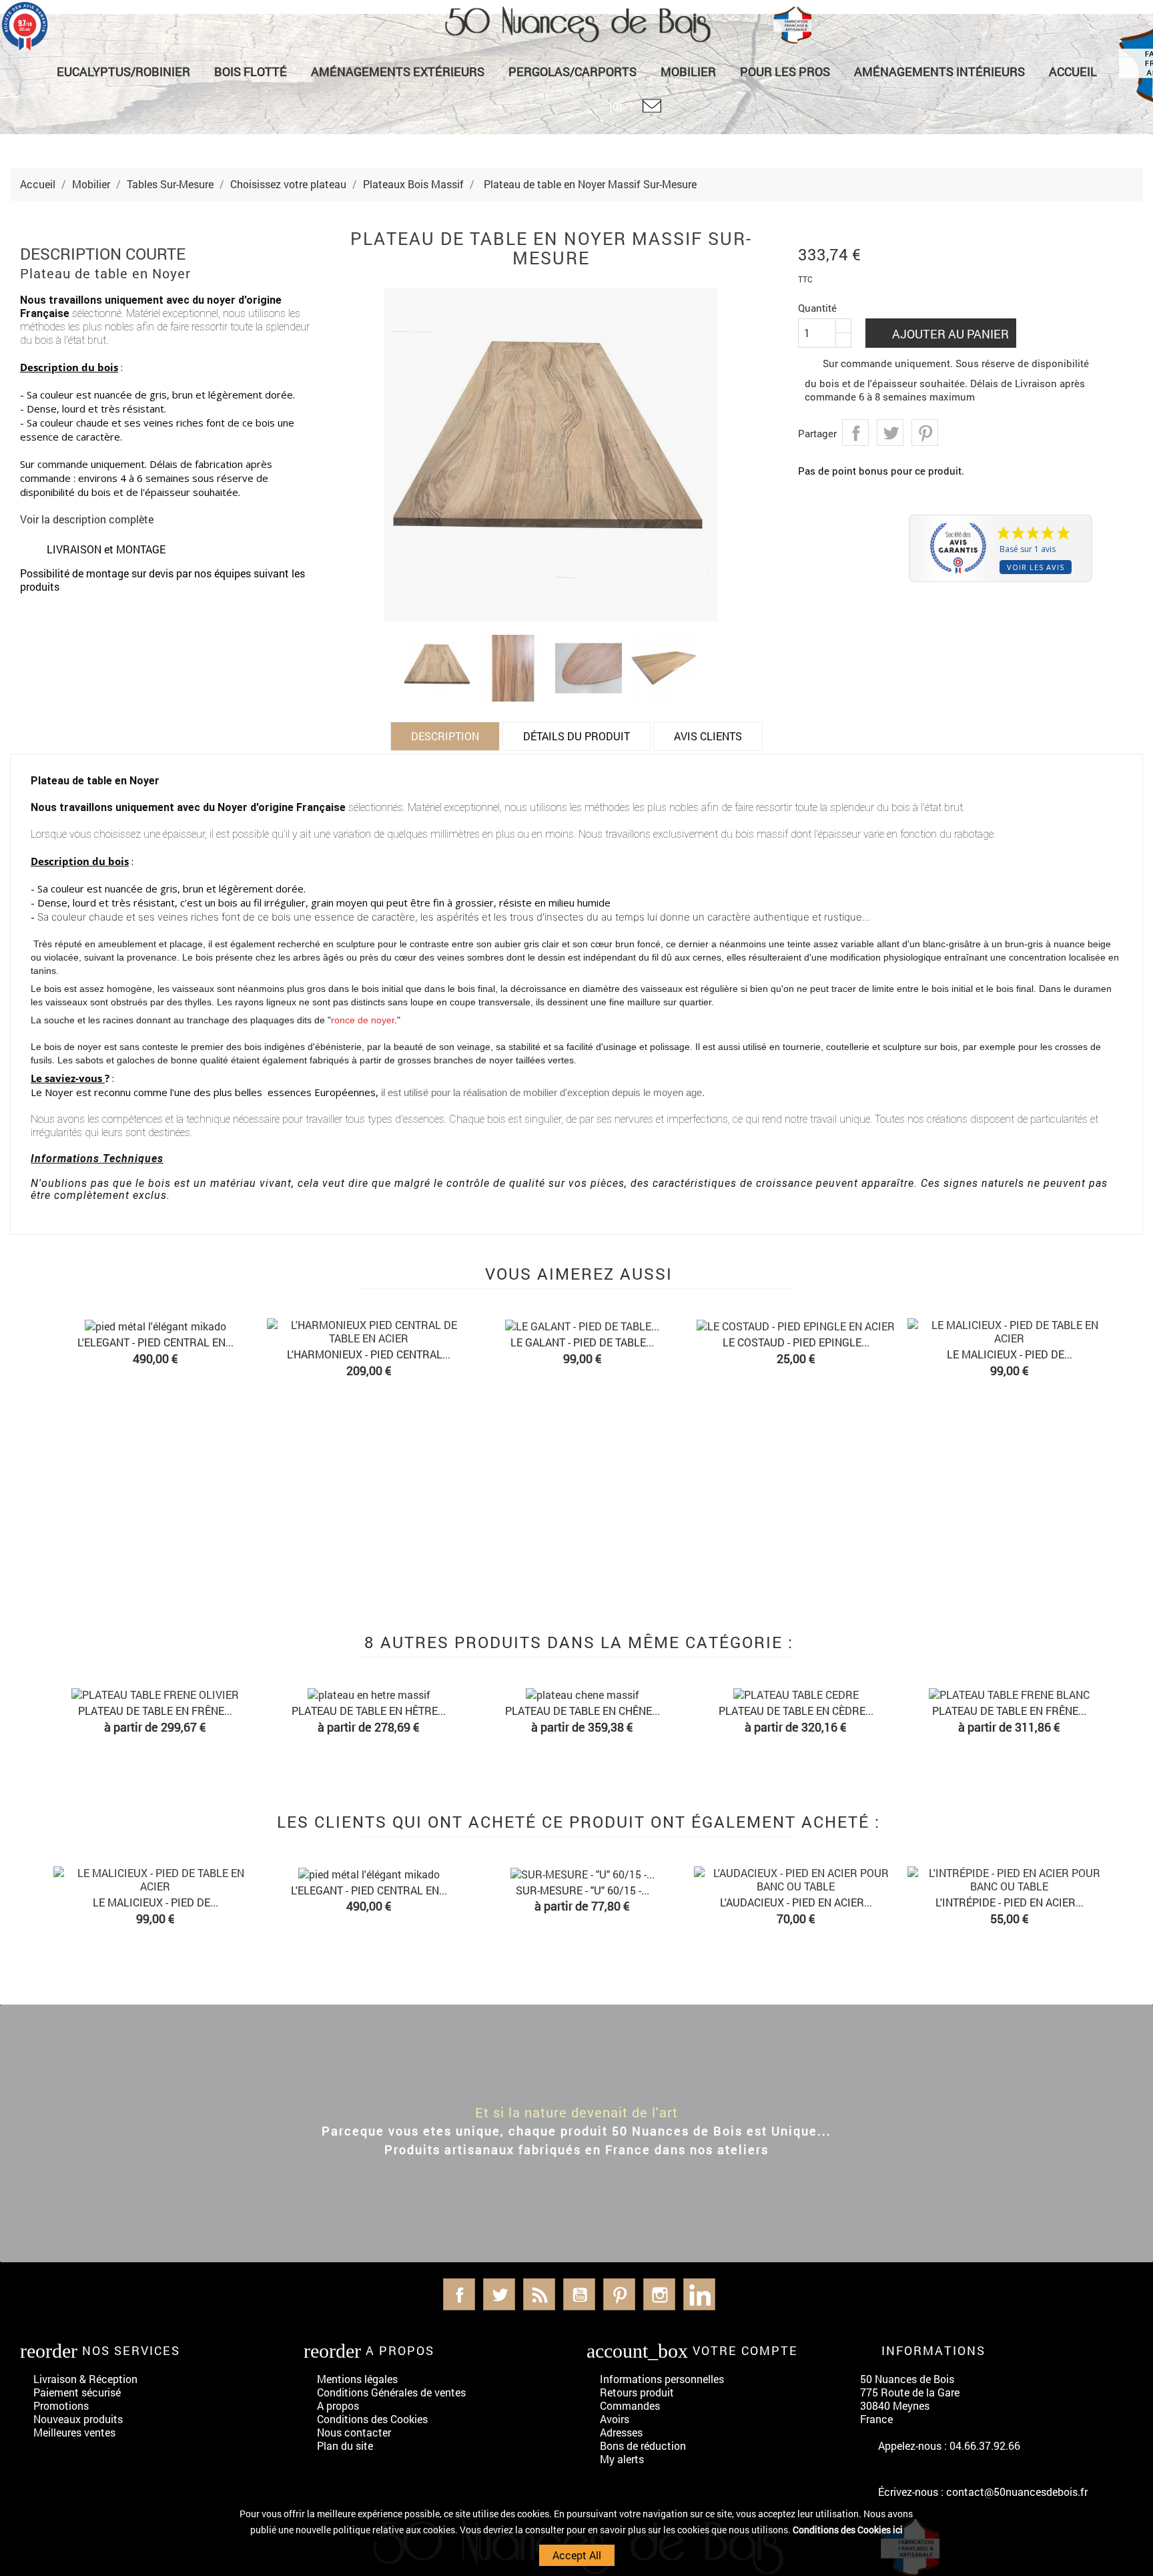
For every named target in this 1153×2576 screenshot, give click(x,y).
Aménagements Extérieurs (398, 71)
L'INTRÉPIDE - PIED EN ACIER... (1010, 1902)
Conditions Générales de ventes (391, 2392)
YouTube (579, 2294)
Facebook (459, 2294)
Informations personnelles (662, 2379)
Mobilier (688, 71)
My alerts (622, 2459)
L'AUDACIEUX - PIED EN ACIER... (796, 1902)
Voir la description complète (87, 519)
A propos (338, 2405)
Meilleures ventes (74, 2432)
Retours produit (637, 2392)
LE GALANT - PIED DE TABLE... (582, 1342)
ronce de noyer (363, 1020)
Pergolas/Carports (572, 71)
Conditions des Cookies (372, 2419)
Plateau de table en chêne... (583, 1711)
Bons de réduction (643, 2445)
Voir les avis (1036, 567)
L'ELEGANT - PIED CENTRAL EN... (155, 1342)
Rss (539, 2294)
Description (445, 736)
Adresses (621, 2432)
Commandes (630, 2405)
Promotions (61, 2405)
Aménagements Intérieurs (939, 71)
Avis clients (708, 736)
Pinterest (925, 433)
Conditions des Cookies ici (848, 2530)
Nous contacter (354, 2432)
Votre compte (745, 2350)
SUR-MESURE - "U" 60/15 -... (583, 1890)
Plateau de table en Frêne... (155, 1711)
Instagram (659, 2294)
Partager (855, 433)
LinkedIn (699, 2294)
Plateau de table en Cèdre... (796, 1711)
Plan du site (345, 2445)
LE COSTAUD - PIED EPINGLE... (796, 1342)
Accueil (1073, 71)
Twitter (499, 2294)
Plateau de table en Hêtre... (369, 1711)
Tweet (890, 433)
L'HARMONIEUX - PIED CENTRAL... (369, 1354)
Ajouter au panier (949, 334)
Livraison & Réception (85, 2379)
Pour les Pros (785, 71)
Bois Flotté (251, 71)
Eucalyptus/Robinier (123, 71)
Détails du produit (576, 736)
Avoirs (615, 2419)
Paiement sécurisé (77, 2392)
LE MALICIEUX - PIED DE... (1010, 1354)
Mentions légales (357, 2379)
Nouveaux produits (78, 2419)
